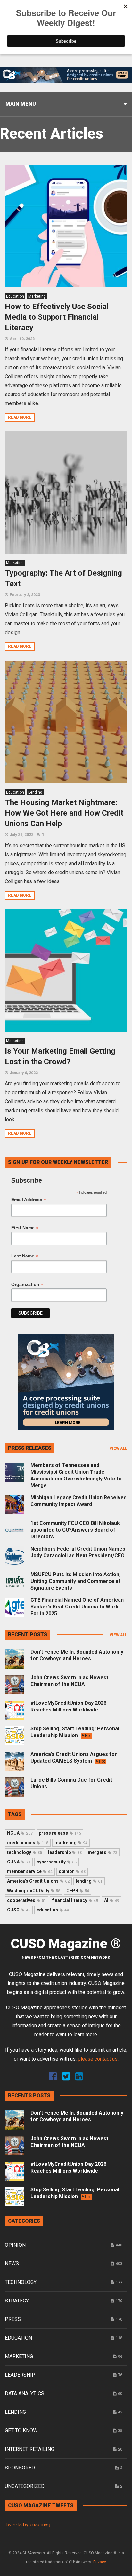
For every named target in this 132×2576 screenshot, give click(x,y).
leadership (65, 1852)
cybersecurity (57, 1862)
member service (30, 1871)
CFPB (78, 1891)
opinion (72, 1871)
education (53, 1910)
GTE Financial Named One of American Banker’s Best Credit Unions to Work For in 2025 (77, 1607)
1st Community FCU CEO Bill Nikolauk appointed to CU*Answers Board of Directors (75, 1530)
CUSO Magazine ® (66, 1944)
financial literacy (75, 1900)
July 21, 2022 (21, 835)
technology (25, 1852)
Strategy (17, 2301)
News (12, 2264)
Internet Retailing (29, 2449)
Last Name (25, 1256)
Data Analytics (25, 2393)
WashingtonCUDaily (34, 1891)
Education (15, 296)
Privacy (100, 2562)
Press (13, 2319)
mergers (103, 1852)
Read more (20, 417)
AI (112, 1900)
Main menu (21, 104)
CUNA (19, 1862)
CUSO (19, 1910)
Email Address (29, 1200)
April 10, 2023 (22, 339)
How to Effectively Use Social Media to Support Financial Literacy (57, 317)
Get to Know (21, 2431)
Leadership (20, 2375)
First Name (25, 1228)
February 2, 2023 (25, 595)
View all (118, 1448)
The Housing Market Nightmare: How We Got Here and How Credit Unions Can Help (64, 813)
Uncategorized (25, 2486)
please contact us (98, 2059)
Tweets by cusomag (28, 2525)
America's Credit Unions (38, 1881)
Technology (21, 2282)
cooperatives (27, 1900)
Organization (27, 1284)
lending (89, 1881)
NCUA (20, 1833)
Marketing (37, 296)
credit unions (28, 1843)
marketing (71, 1843)
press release (60, 1833)
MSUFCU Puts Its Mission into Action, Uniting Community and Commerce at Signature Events (75, 1581)
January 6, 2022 (24, 1073)
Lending (35, 792)
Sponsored (20, 2468)
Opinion (15, 2245)
